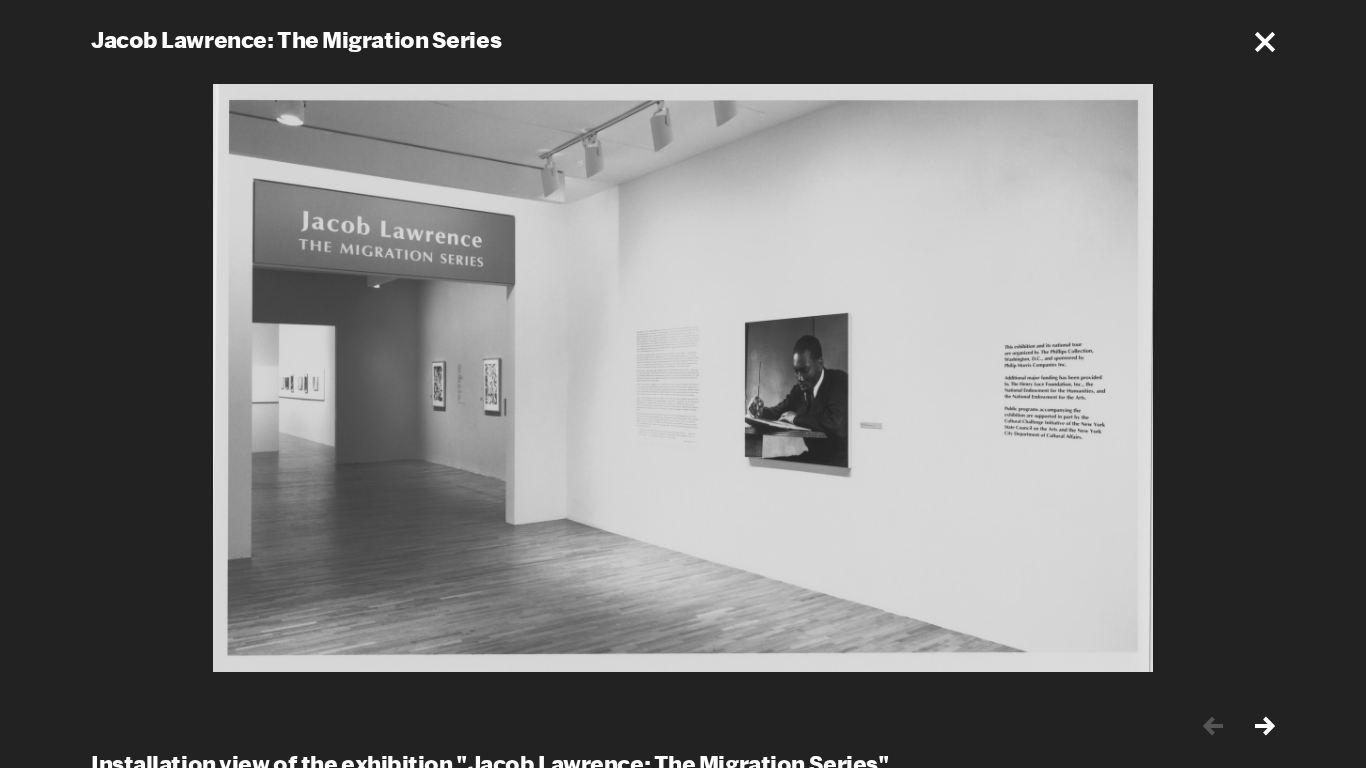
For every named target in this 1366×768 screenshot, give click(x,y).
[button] (1265, 42)
